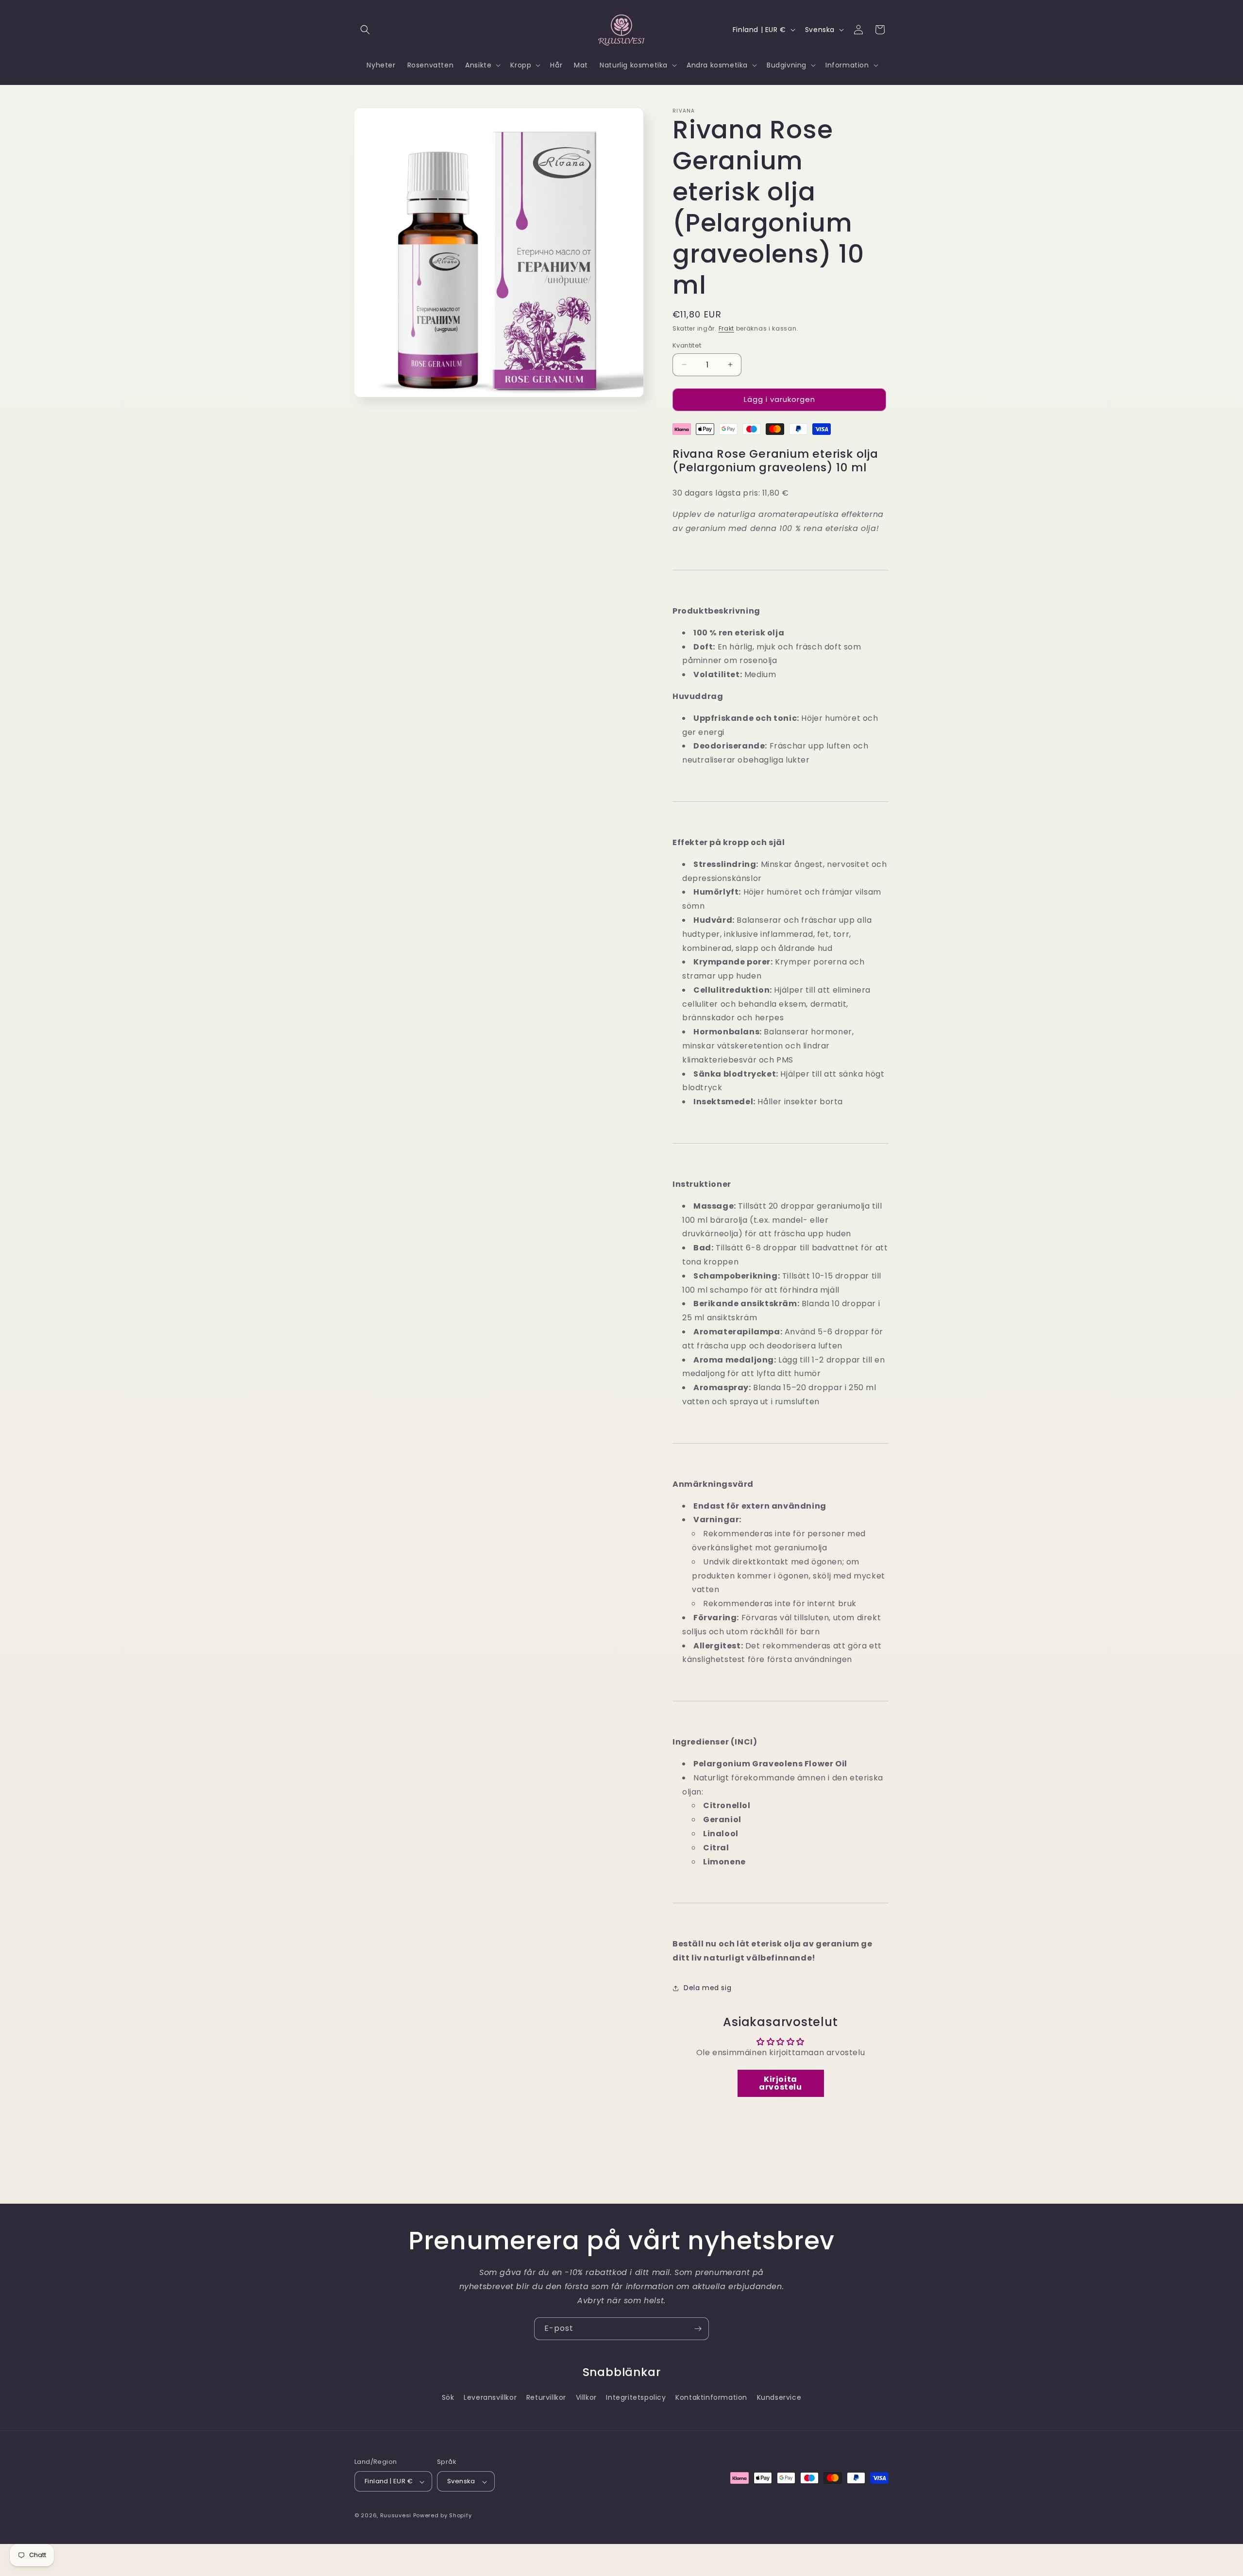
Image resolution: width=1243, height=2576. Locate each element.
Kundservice (779, 2397)
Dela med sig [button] (707, 1988)
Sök (448, 2397)
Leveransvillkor (490, 2397)
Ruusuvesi (396, 2516)
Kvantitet (687, 345)
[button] (365, 30)
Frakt (727, 328)
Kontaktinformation (711, 2397)
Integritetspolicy (636, 2397)
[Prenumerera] (698, 2329)
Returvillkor (546, 2397)
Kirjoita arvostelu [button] (780, 2083)
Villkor (586, 2397)
